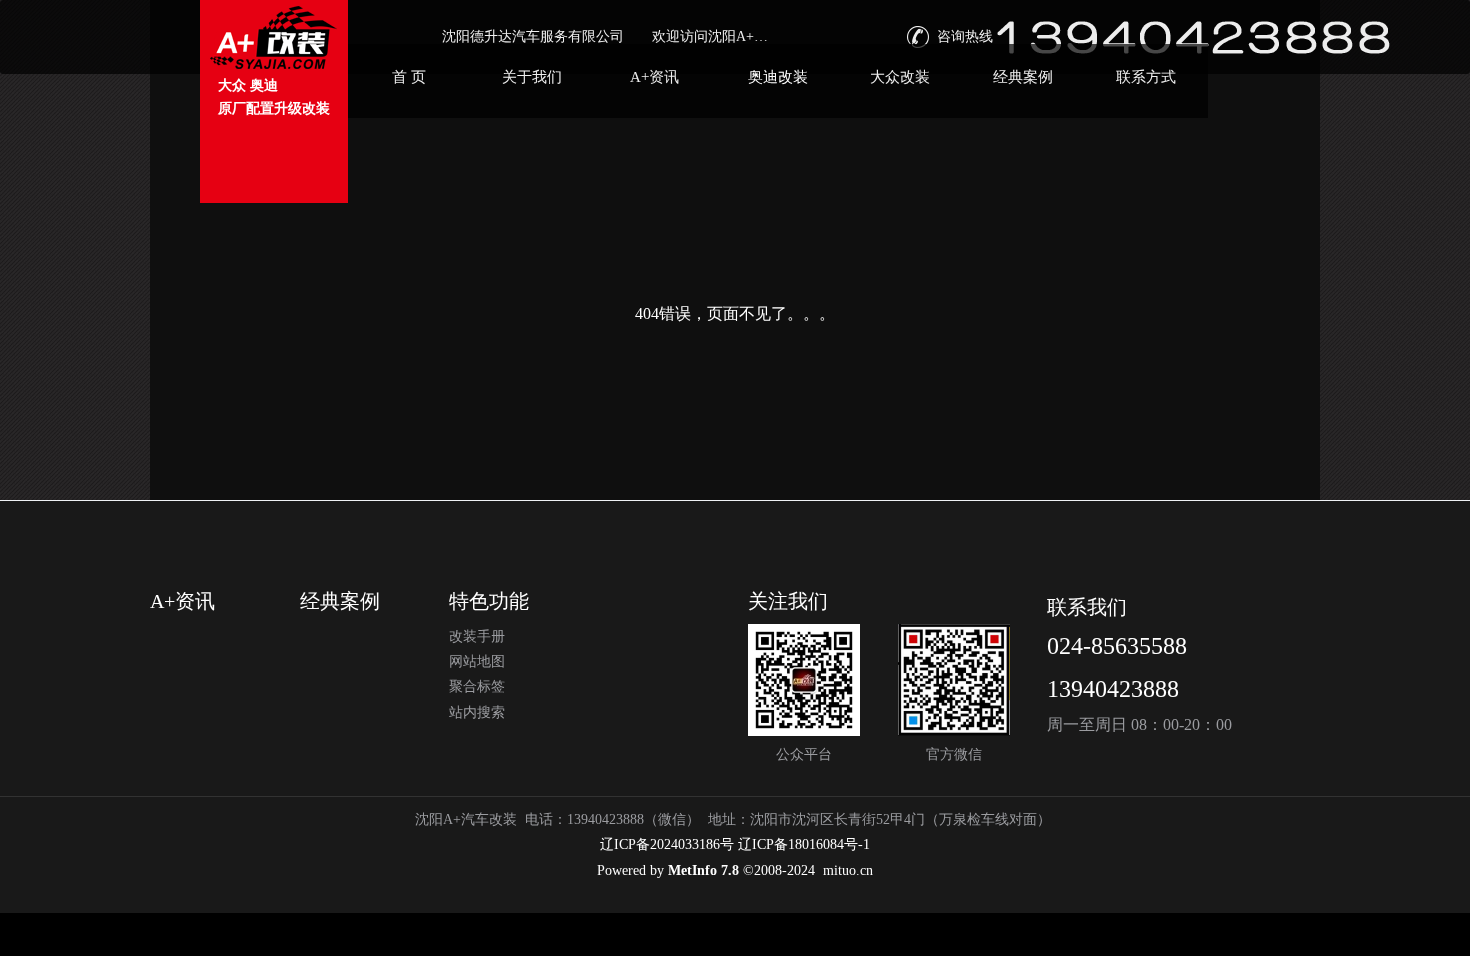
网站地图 (477, 661)
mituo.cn (848, 870)
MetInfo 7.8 (703, 870)
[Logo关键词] (274, 37)
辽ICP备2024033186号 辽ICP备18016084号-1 (735, 844)
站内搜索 (477, 712)
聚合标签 (477, 686)
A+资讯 (182, 601)
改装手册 (477, 636)
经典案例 (340, 601)
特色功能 (489, 601)
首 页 (409, 77)
